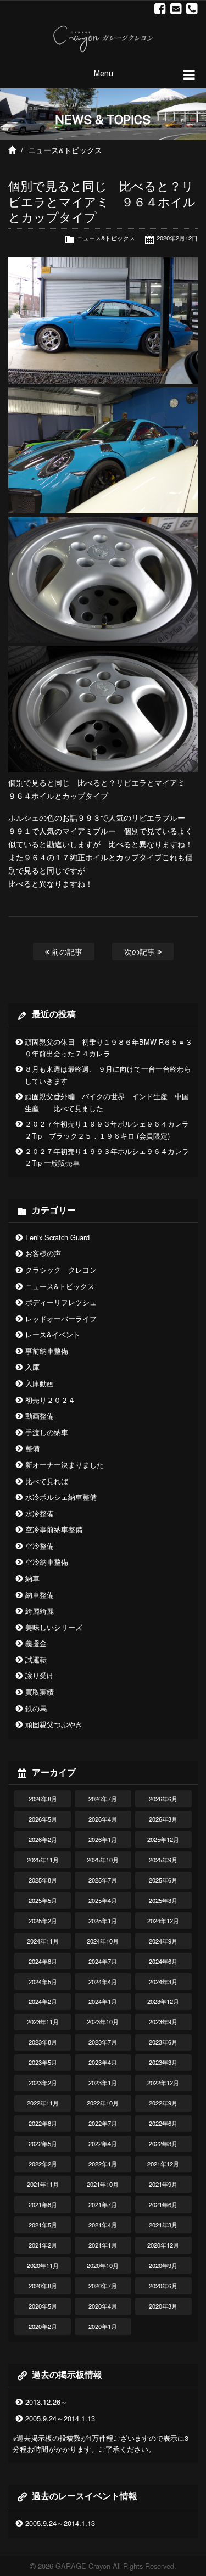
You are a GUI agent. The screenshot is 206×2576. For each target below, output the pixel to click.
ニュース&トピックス (65, 150)
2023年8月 (43, 2042)
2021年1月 (103, 2245)
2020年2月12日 (177, 238)
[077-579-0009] (192, 9)
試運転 (36, 1659)
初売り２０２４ (50, 1400)
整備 (32, 1448)
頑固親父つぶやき (54, 1724)
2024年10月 (103, 1941)
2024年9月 (163, 1941)
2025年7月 (103, 1880)
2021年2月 (43, 2245)
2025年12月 (163, 1839)
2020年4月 (103, 2306)
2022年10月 (103, 2103)
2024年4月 (103, 1981)
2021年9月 (163, 2184)
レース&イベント (53, 1334)
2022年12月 (163, 2082)
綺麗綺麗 (40, 1611)
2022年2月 (43, 2164)
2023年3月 (163, 2062)
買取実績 (40, 1692)
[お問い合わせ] (176, 9)
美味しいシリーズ (54, 1627)
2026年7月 (103, 1799)
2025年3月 (163, 1900)
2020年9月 (163, 2265)
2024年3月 (163, 1981)
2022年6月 (163, 2123)
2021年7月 (103, 2204)
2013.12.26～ (46, 2402)
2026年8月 (43, 1799)
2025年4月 (103, 1900)
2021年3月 (163, 2225)
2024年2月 (43, 2001)
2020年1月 (103, 2326)
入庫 (32, 1367)
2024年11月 (43, 1941)
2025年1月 (103, 1920)
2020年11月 (43, 2265)
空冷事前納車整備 (54, 1529)
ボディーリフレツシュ (61, 1302)
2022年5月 (43, 2143)
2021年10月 (103, 2184)
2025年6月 (163, 1880)
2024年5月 (43, 1981)
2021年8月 (43, 2204)
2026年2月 (43, 1839)
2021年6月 (163, 2204)
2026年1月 (103, 1839)
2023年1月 (103, 2082)
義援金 (36, 1643)
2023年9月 (163, 2021)
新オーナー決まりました (65, 1465)
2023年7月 (103, 2042)
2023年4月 (103, 2062)
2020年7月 (103, 2286)
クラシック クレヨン (61, 1270)
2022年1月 (103, 2164)
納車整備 (40, 1595)
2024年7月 (103, 1961)
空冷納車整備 (47, 1562)
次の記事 (141, 951)
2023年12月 (163, 2001)
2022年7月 (103, 2123)
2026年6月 (163, 1799)
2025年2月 (43, 1920)
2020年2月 (43, 2326)
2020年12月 (163, 2245)
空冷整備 (40, 1546)
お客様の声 (43, 1253)
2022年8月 (43, 2123)
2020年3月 (163, 2306)
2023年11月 (43, 2021)
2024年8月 (43, 1961)
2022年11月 (43, 2103)
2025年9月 (163, 1860)
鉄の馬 (36, 1708)
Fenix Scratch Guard (57, 1237)
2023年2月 (43, 2082)
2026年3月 (163, 1819)
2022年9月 (163, 2103)
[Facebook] (160, 9)
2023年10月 (103, 2021)
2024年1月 (103, 2001)
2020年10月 (103, 2265)
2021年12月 (163, 2164)
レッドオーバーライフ (61, 1318)
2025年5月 (43, 1900)
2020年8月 (43, 2286)
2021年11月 (43, 2184)
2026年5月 (43, 1819)
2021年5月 (43, 2225)
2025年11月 (43, 1860)
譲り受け (40, 1675)
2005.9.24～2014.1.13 (60, 2418)
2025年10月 (103, 1860)
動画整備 (40, 1416)
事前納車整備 (47, 1351)
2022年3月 (163, 2143)
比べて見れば (47, 1481)
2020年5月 (43, 2306)
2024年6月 (163, 1961)
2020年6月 (163, 2286)
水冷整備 (40, 1513)
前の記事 (66, 951)
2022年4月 (103, 2143)
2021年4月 (103, 2225)
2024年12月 (163, 1920)
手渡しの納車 (47, 1432)
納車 (32, 1578)
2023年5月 (43, 2062)
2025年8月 (43, 1880)
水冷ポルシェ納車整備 (61, 1497)
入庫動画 (40, 1383)
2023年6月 (163, 2042)
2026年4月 (103, 1819)
